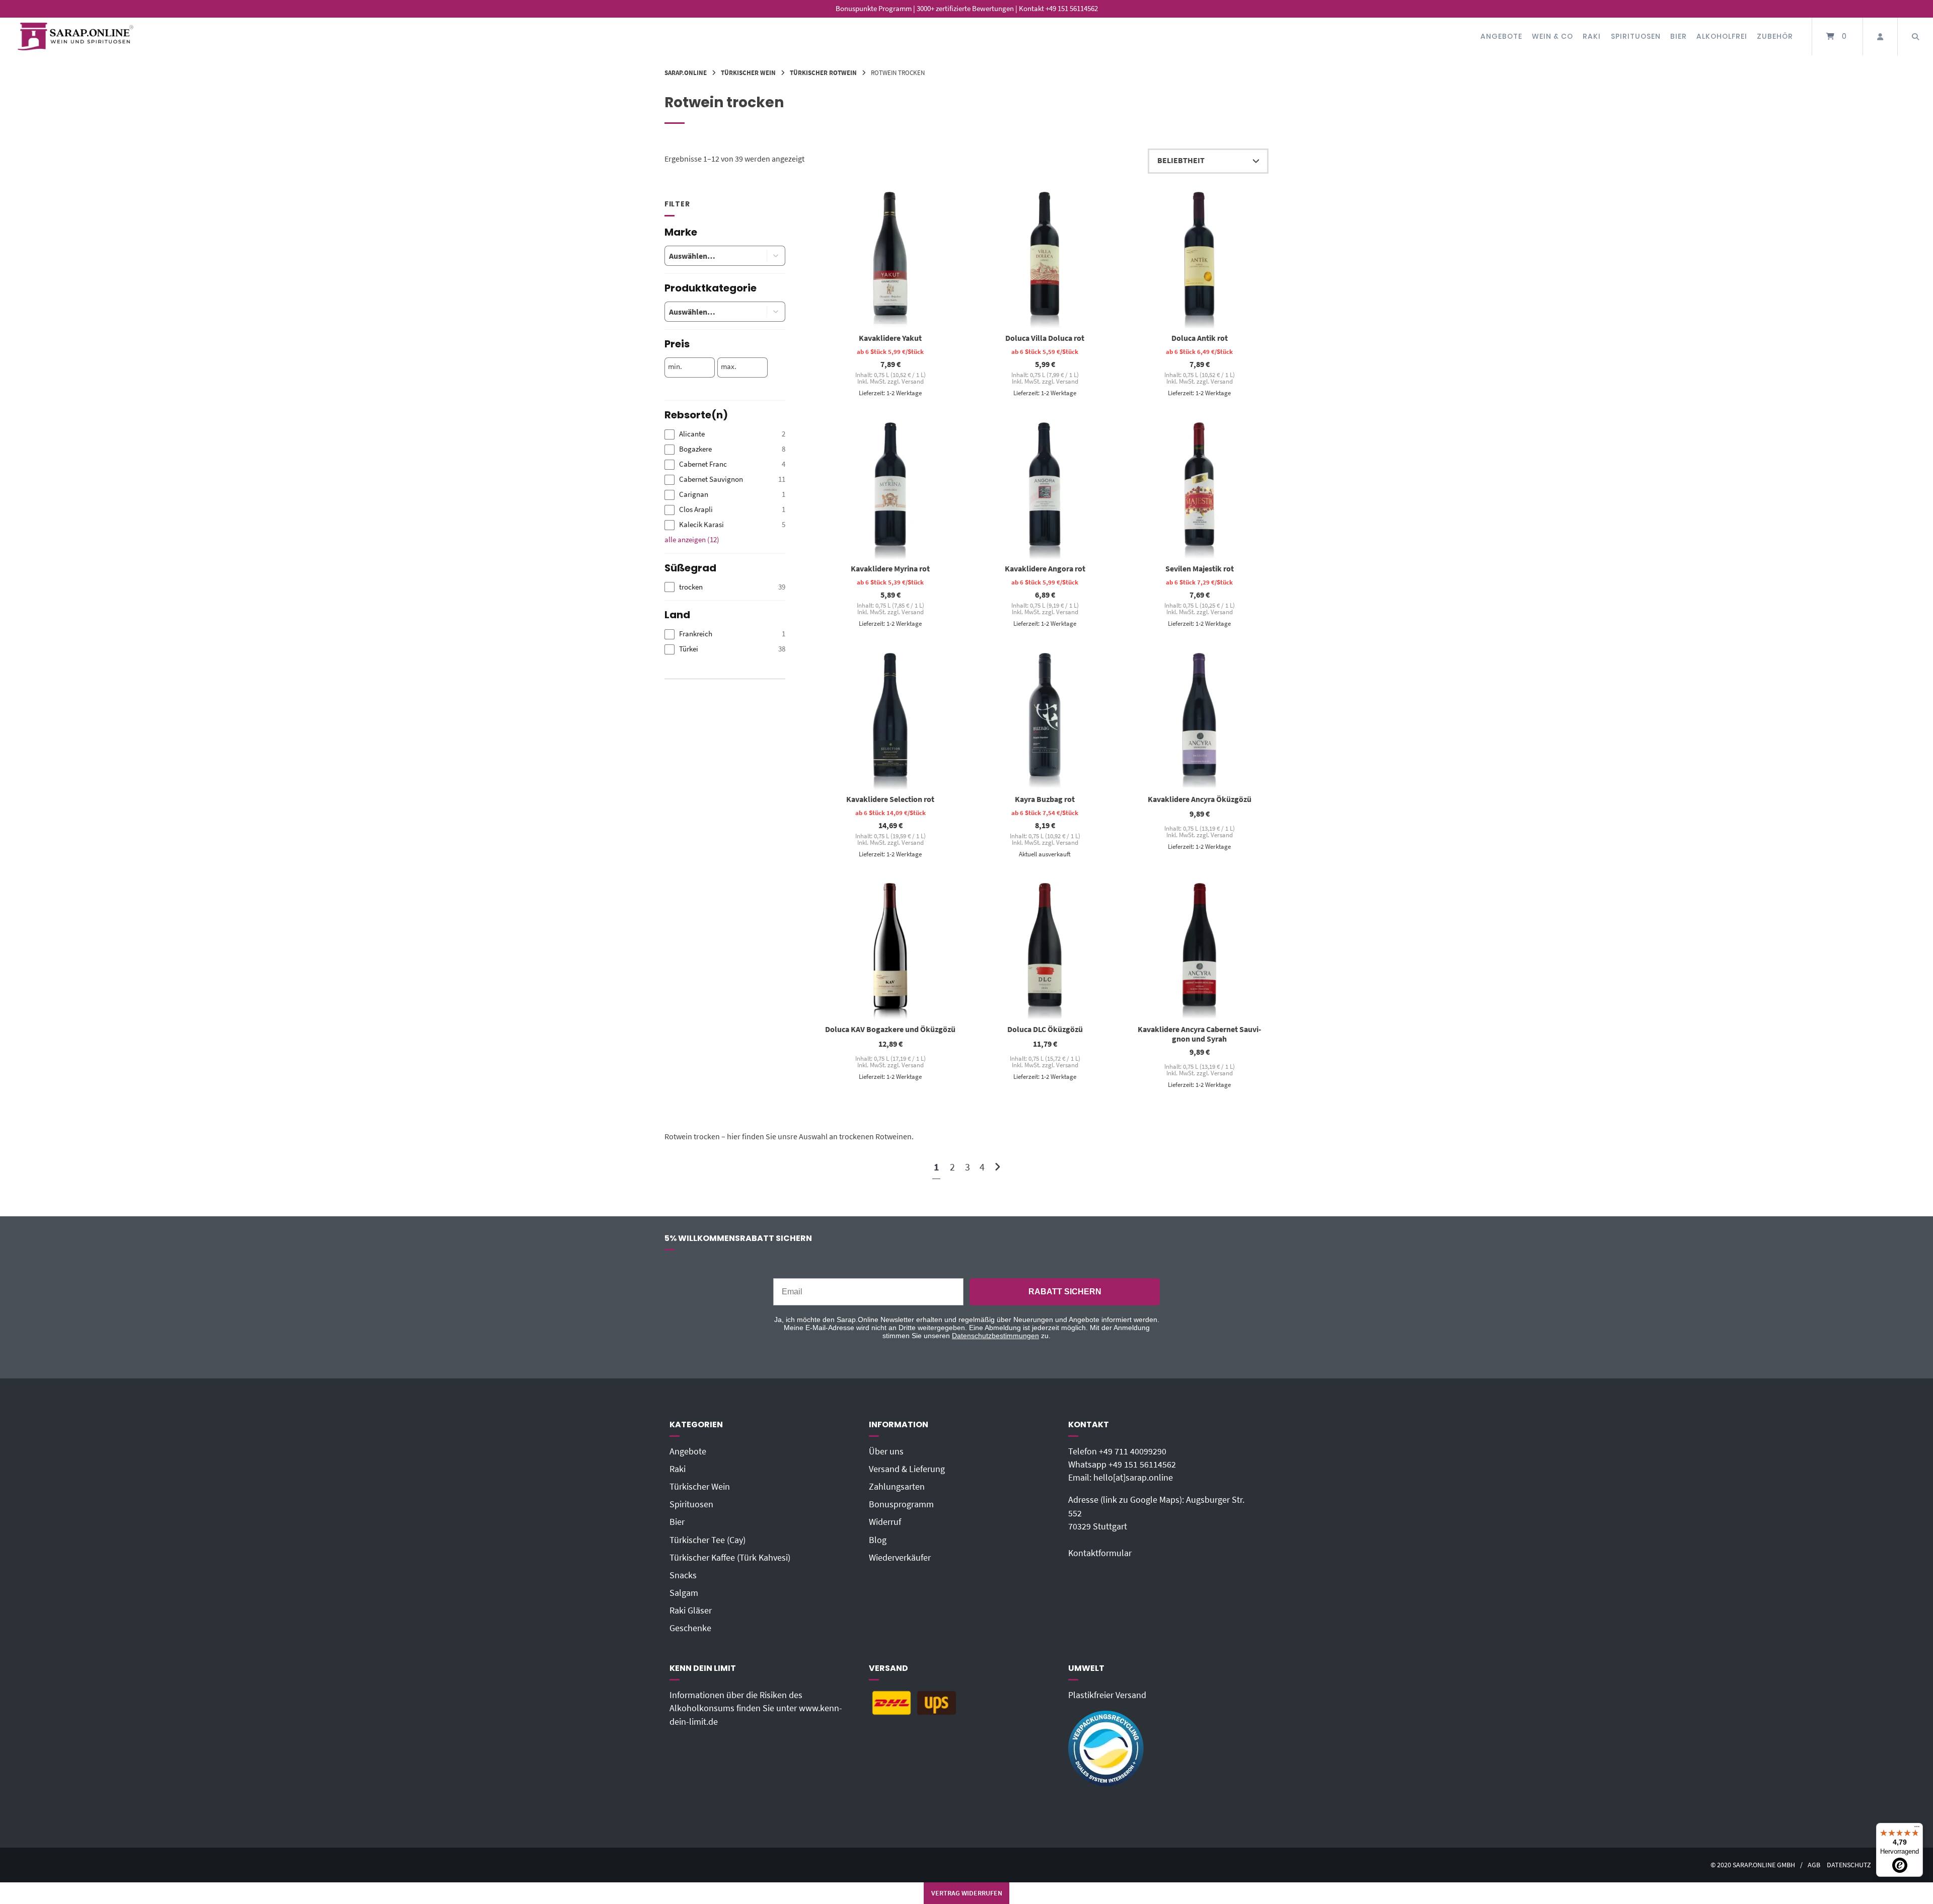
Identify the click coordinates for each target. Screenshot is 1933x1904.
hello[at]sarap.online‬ (1133, 1478)
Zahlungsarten (897, 1487)
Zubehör (1775, 36)
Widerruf (885, 1522)
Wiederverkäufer (900, 1558)
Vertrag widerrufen (967, 1893)
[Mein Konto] (1880, 36)
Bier (1679, 36)
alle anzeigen (692, 539)
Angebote (1501, 36)
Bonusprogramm (901, 1504)
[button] (776, 256)
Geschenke (690, 1628)
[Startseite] (76, 36)
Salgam (684, 1593)
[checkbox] (725, 434)
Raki (1592, 36)
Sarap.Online (686, 72)
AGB (1814, 1865)
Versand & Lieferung (907, 1469)
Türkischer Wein (748, 72)
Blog (878, 1540)
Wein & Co (1552, 36)
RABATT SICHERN (1065, 1292)
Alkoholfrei (1722, 36)
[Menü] (1917, 1829)
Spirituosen (1636, 36)
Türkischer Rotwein (823, 72)
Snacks (683, 1575)
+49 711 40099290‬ (1133, 1451)
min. (675, 367)
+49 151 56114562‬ (1142, 1464)
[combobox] (708, 256)
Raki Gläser (691, 1610)
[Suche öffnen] (1915, 36)
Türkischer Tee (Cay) (708, 1540)
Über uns (886, 1451)
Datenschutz (1849, 1865)
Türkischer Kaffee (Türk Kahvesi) (730, 1558)
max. (729, 367)
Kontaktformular (1100, 1553)
